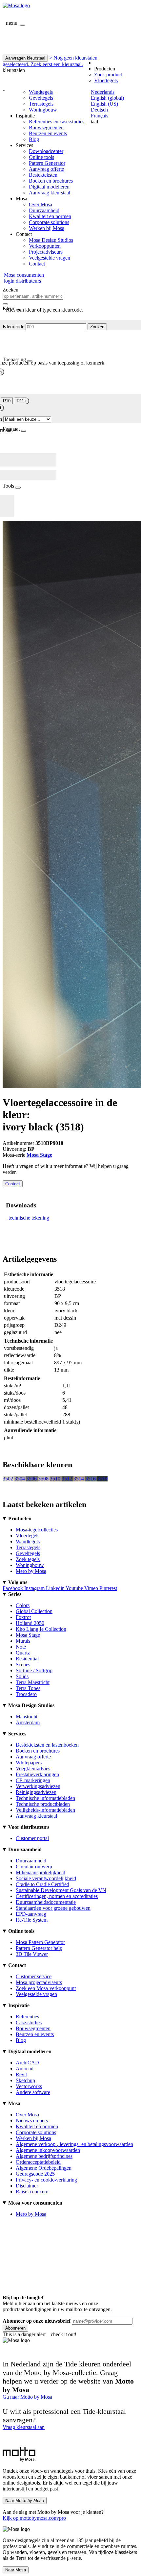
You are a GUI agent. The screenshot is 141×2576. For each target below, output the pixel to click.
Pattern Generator (47, 163)
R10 (7, 401)
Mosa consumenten (23, 275)
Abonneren (15, 2328)
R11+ (22, 401)
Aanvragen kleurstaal (25, 58)
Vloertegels (106, 80)
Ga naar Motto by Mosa (27, 2397)
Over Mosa (40, 204)
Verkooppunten (45, 246)
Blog (34, 139)
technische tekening (29, 1218)
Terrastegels (41, 104)
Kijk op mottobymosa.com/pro (34, 2518)
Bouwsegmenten (46, 127)
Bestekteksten (43, 175)
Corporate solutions (49, 222)
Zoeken (97, 327)
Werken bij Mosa (47, 228)
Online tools (41, 157)
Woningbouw (43, 110)
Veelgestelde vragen (50, 258)
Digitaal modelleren (49, 187)
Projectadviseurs (46, 252)
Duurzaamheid (44, 210)
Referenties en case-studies (57, 122)
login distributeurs (22, 281)
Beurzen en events (48, 133)
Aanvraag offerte (46, 169)
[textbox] (33, 296)
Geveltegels (41, 98)
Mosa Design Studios (51, 240)
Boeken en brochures (51, 181)
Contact (37, 264)
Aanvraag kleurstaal (50, 193)
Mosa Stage (39, 1155)
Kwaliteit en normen (50, 216)
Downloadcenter (46, 151)
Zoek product (108, 75)
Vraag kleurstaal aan (24, 2427)
